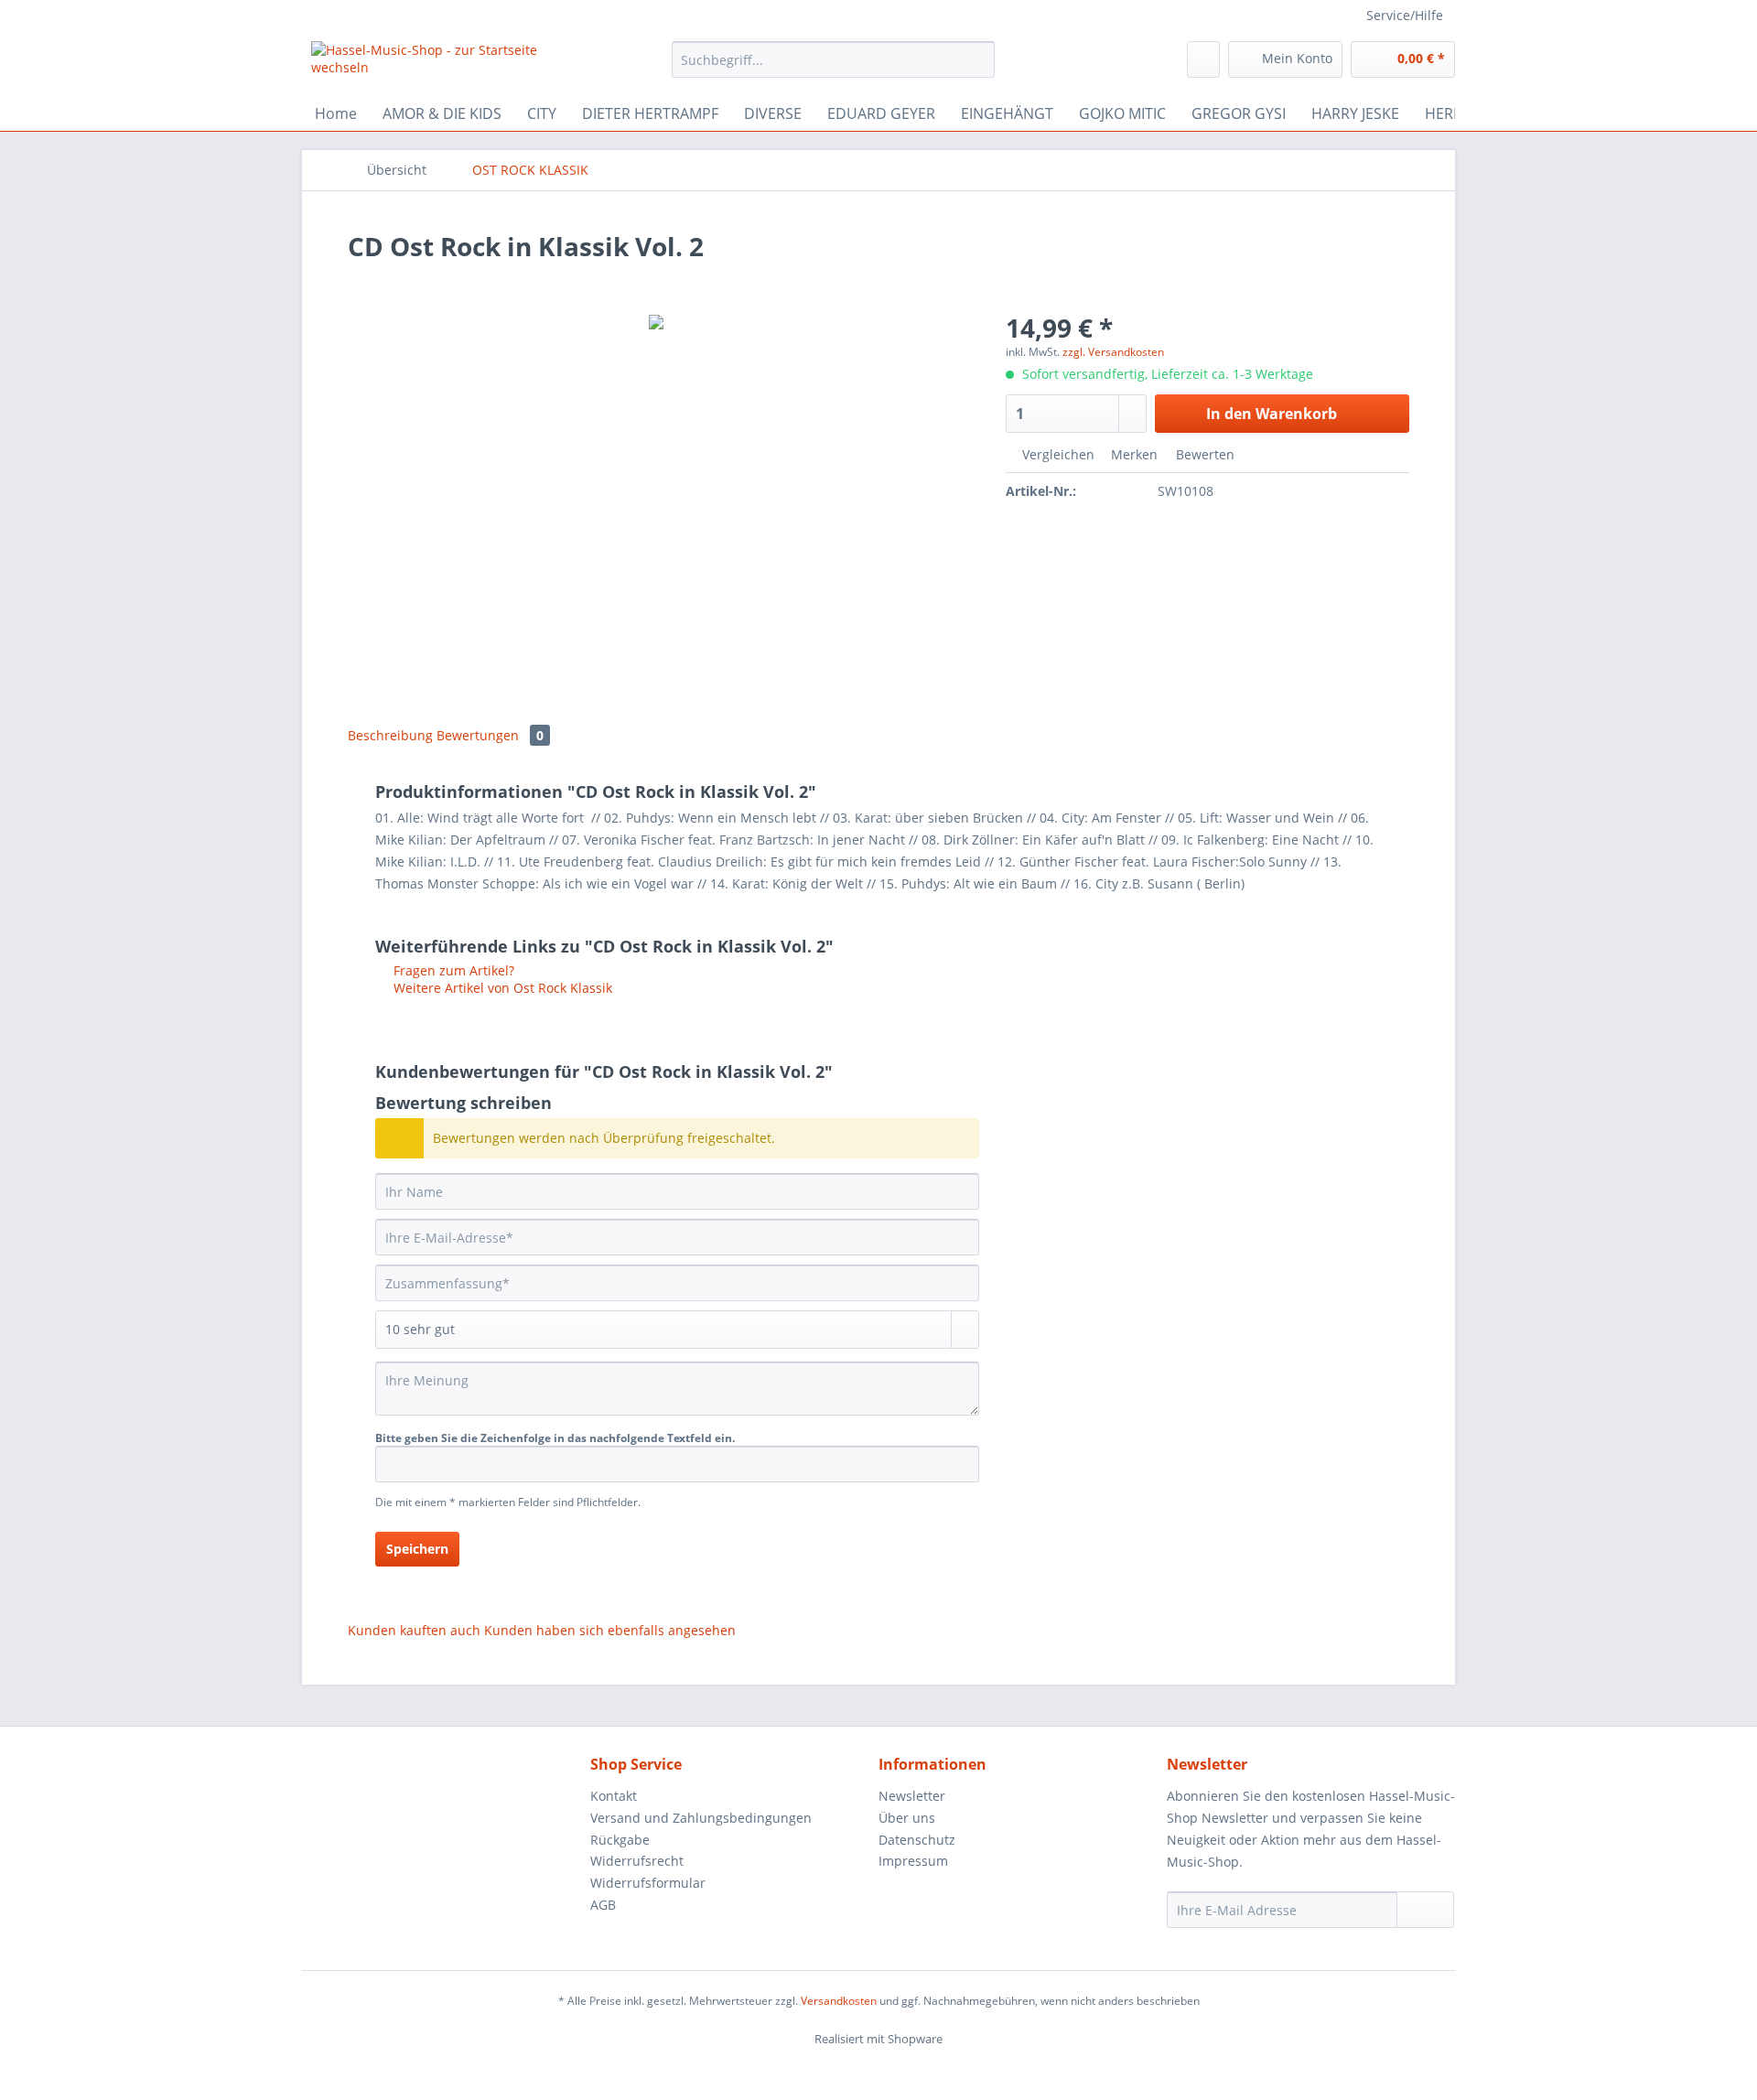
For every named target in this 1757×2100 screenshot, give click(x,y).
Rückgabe (620, 1840)
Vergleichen (1056, 454)
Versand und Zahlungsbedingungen (701, 1818)
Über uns (907, 1818)
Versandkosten (839, 2001)
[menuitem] (833, 68)
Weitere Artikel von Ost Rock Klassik (501, 988)
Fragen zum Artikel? (452, 970)
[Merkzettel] (1203, 59)
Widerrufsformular (648, 1883)
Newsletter (912, 1796)
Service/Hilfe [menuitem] (1405, 15)
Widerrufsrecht (637, 1861)
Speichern (417, 1549)
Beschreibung (390, 735)
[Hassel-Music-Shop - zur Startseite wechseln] (449, 64)
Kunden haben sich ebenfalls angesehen (610, 1630)
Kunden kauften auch (414, 1630)
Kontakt (614, 1796)
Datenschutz (917, 1840)
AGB (603, 1905)
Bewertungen (490, 735)
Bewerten (1203, 454)
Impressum (913, 1861)
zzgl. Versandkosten (1113, 352)
